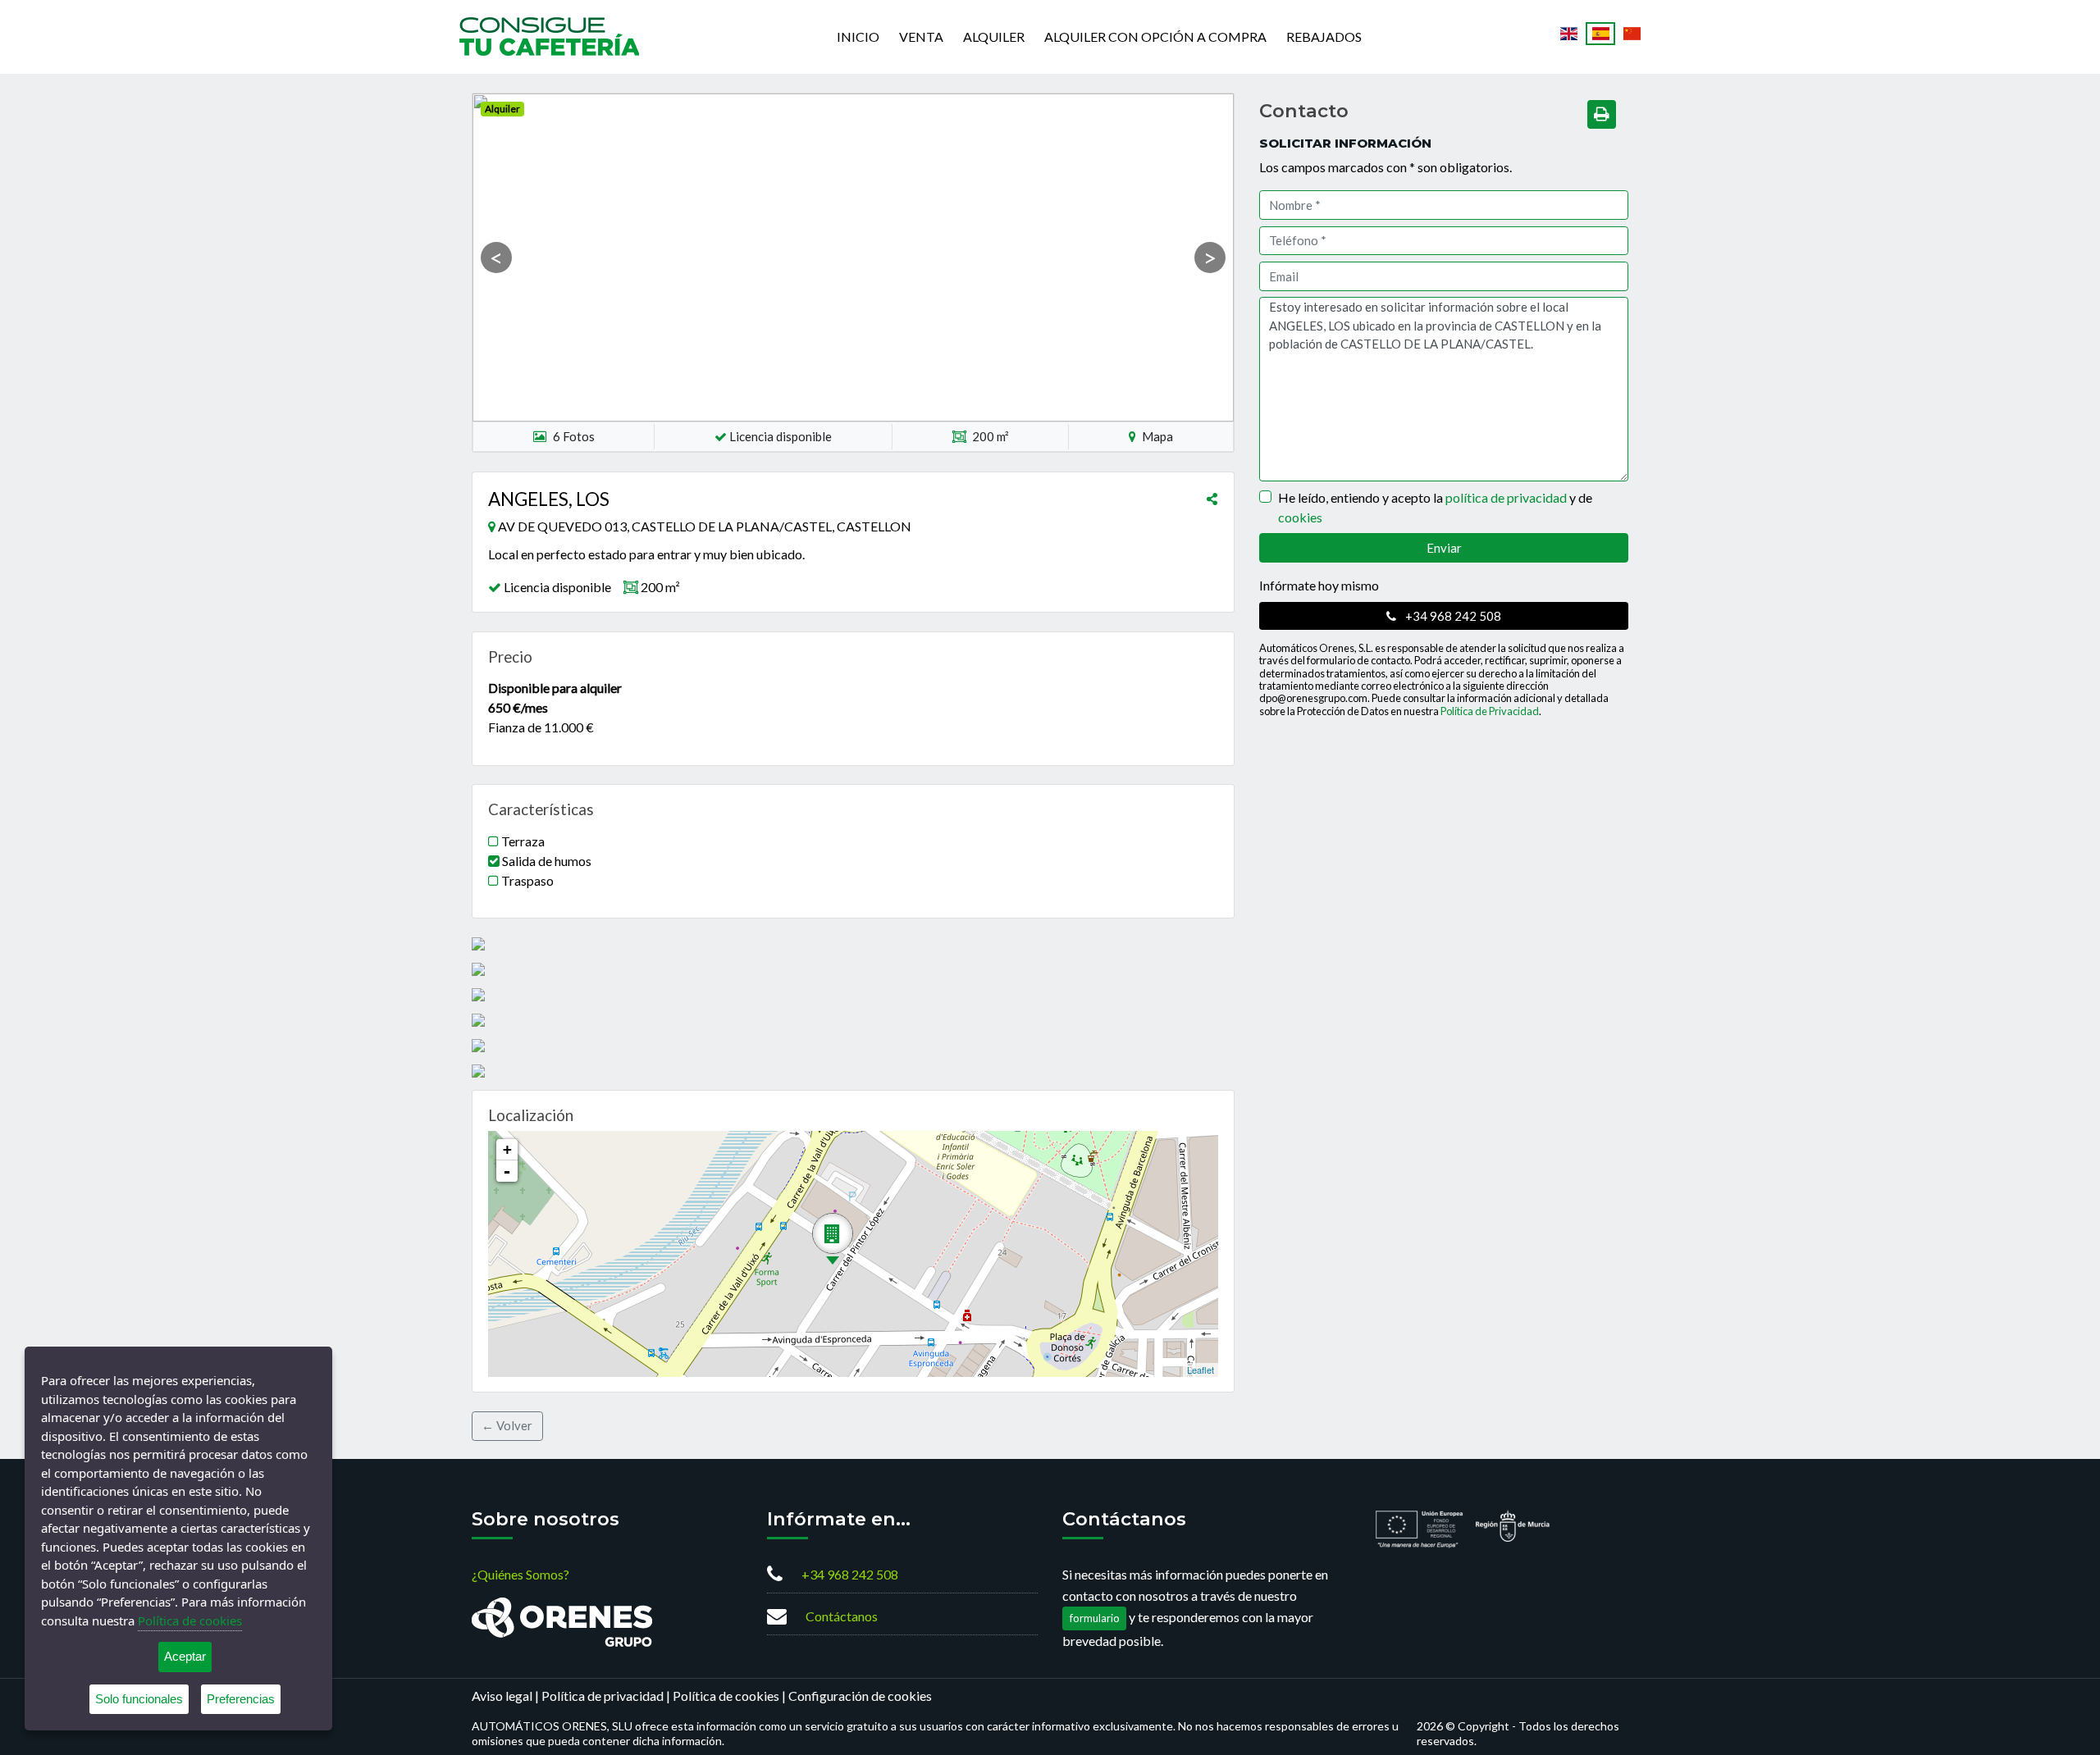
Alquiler (994, 36)
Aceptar (185, 1656)
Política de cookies (726, 1696)
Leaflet (1201, 1370)
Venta (921, 36)
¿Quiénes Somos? (520, 1574)
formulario (1095, 1618)
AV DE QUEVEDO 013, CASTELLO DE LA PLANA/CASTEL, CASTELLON (705, 526)
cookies (1300, 517)
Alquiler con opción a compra (1155, 36)
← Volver (507, 1425)
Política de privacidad (603, 1696)
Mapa (1156, 436)
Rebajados (1324, 36)
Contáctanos (842, 1616)
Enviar (1444, 548)
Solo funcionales (139, 1699)
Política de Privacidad (1490, 711)
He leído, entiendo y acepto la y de (1435, 507)
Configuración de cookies (860, 1696)
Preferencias (241, 1699)
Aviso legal (502, 1696)
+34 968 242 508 (1452, 616)
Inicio (858, 36)
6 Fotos (574, 436)
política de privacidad (1506, 497)
